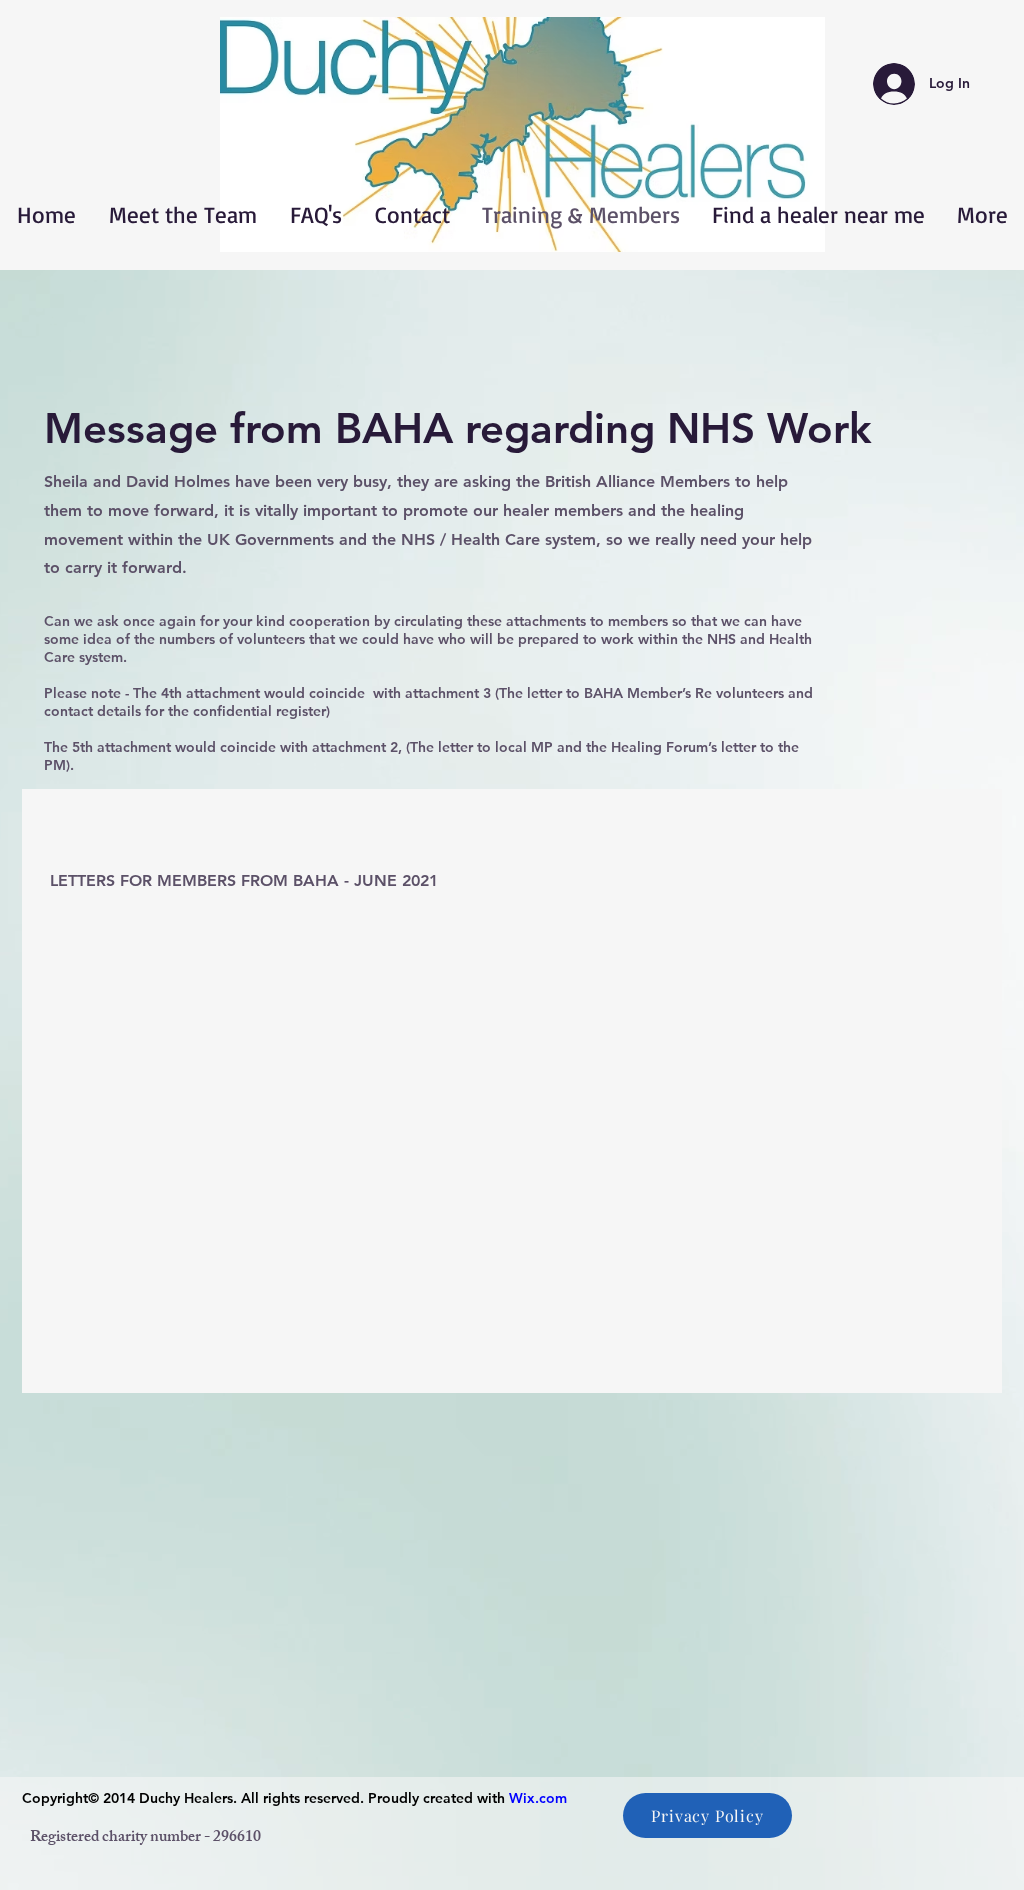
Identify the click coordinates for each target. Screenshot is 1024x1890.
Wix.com (538, 1798)
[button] (522, 134)
